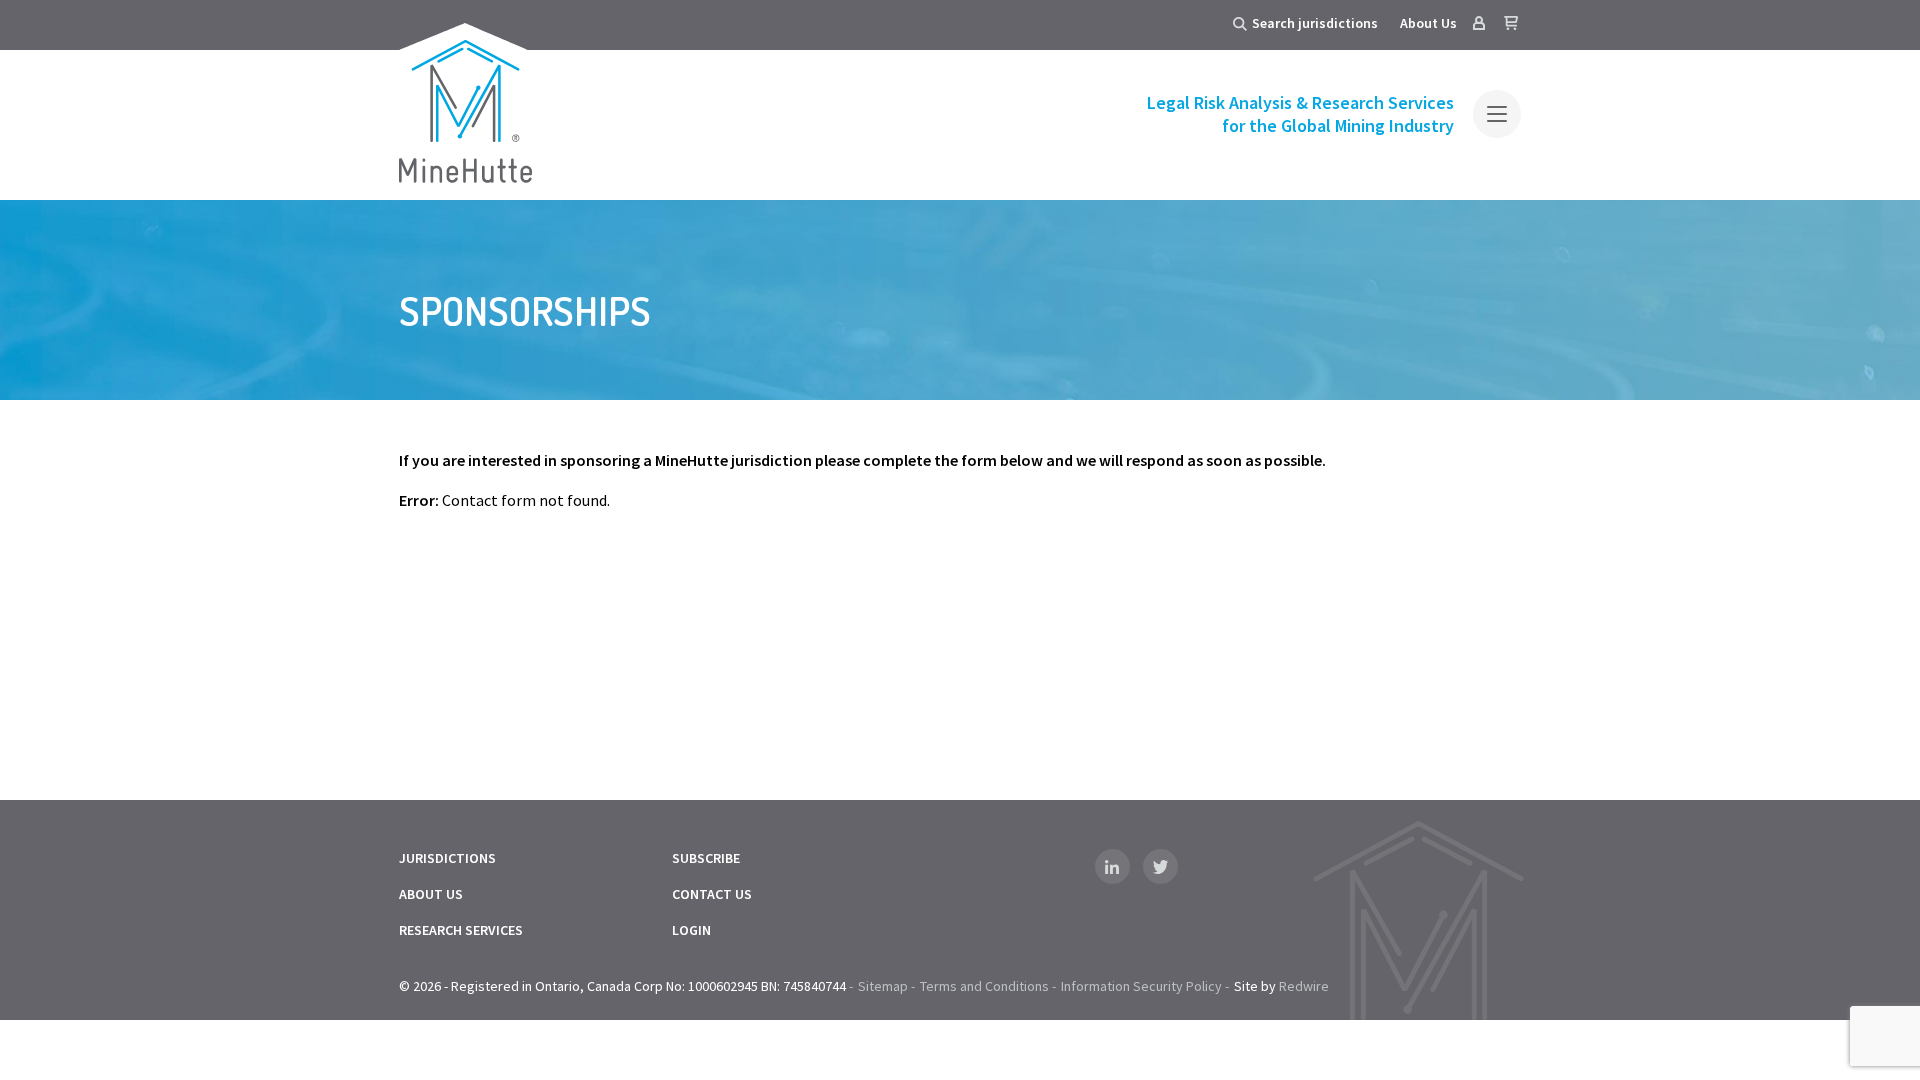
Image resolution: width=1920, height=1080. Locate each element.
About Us (1428, 23)
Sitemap (883, 986)
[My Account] (1479, 23)
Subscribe (706, 858)
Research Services (461, 930)
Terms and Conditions (984, 986)
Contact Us (712, 894)
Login (691, 930)
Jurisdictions (447, 858)
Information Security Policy (1141, 986)
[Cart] (1511, 23)
